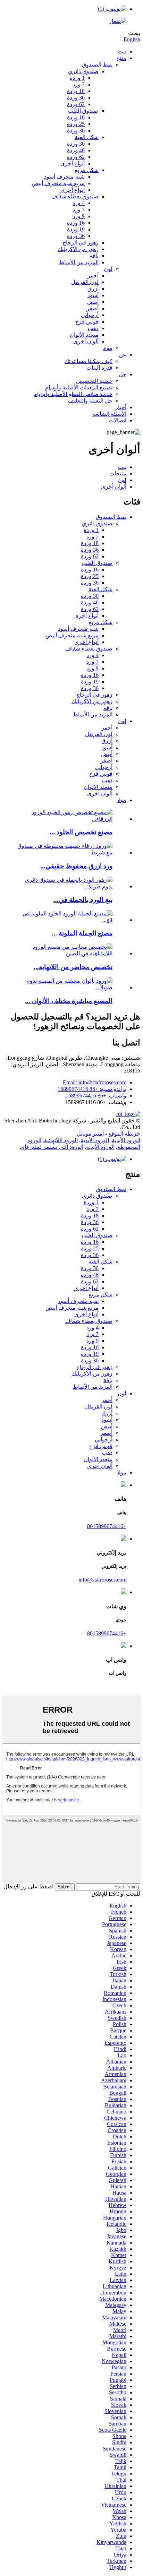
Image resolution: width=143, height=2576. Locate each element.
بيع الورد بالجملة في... (83, 900)
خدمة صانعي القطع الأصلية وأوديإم (73, 394)
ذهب (93, 328)
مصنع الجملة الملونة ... (82, 933)
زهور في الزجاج (81, 243)
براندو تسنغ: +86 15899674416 (92, 1089)
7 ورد (79, 84)
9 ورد (79, 216)
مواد (108, 348)
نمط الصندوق (97, 65)
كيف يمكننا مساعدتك (89, 361)
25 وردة (76, 124)
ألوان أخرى (86, 341)
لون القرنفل (85, 282)
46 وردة (76, 150)
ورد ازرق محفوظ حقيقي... (76, 866)
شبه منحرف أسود (64, 177)
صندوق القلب (83, 111)
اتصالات (117, 420)
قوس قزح (87, 322)
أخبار (121, 407)
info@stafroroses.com (102, 1580)
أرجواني (90, 315)
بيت (122, 51)
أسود (93, 295)
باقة (94, 256)
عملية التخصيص (94, 381)
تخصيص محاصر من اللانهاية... (73, 967)
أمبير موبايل (90, 1134)
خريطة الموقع (124, 1134)
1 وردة (77, 78)
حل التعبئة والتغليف (90, 401)
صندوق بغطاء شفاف (75, 196)
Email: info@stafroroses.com (95, 1082)
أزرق (93, 289)
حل (123, 374)
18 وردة (76, 91)
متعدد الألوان (84, 335)
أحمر (93, 275)
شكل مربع (87, 170)
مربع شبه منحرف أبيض (58, 183)
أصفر (92, 308)
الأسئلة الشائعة (109, 414)
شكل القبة (87, 137)
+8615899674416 (107, 1526)
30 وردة (76, 144)
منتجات (118, 473)
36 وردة (76, 98)
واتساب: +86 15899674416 (96, 1096)
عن (123, 355)
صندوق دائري (83, 71)
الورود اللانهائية (61, 1140)
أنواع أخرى (73, 163)
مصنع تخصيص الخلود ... (81, 832)
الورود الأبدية (126, 1140)
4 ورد (79, 203)
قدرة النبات (99, 368)
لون (108, 269)
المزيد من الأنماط (79, 262)
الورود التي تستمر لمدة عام (52, 1147)
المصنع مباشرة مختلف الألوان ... (69, 1001)
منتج (121, 58)
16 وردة (76, 117)
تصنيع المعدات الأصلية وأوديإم (79, 387)
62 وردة (76, 104)
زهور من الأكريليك (78, 249)
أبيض (93, 302)
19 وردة (76, 229)
